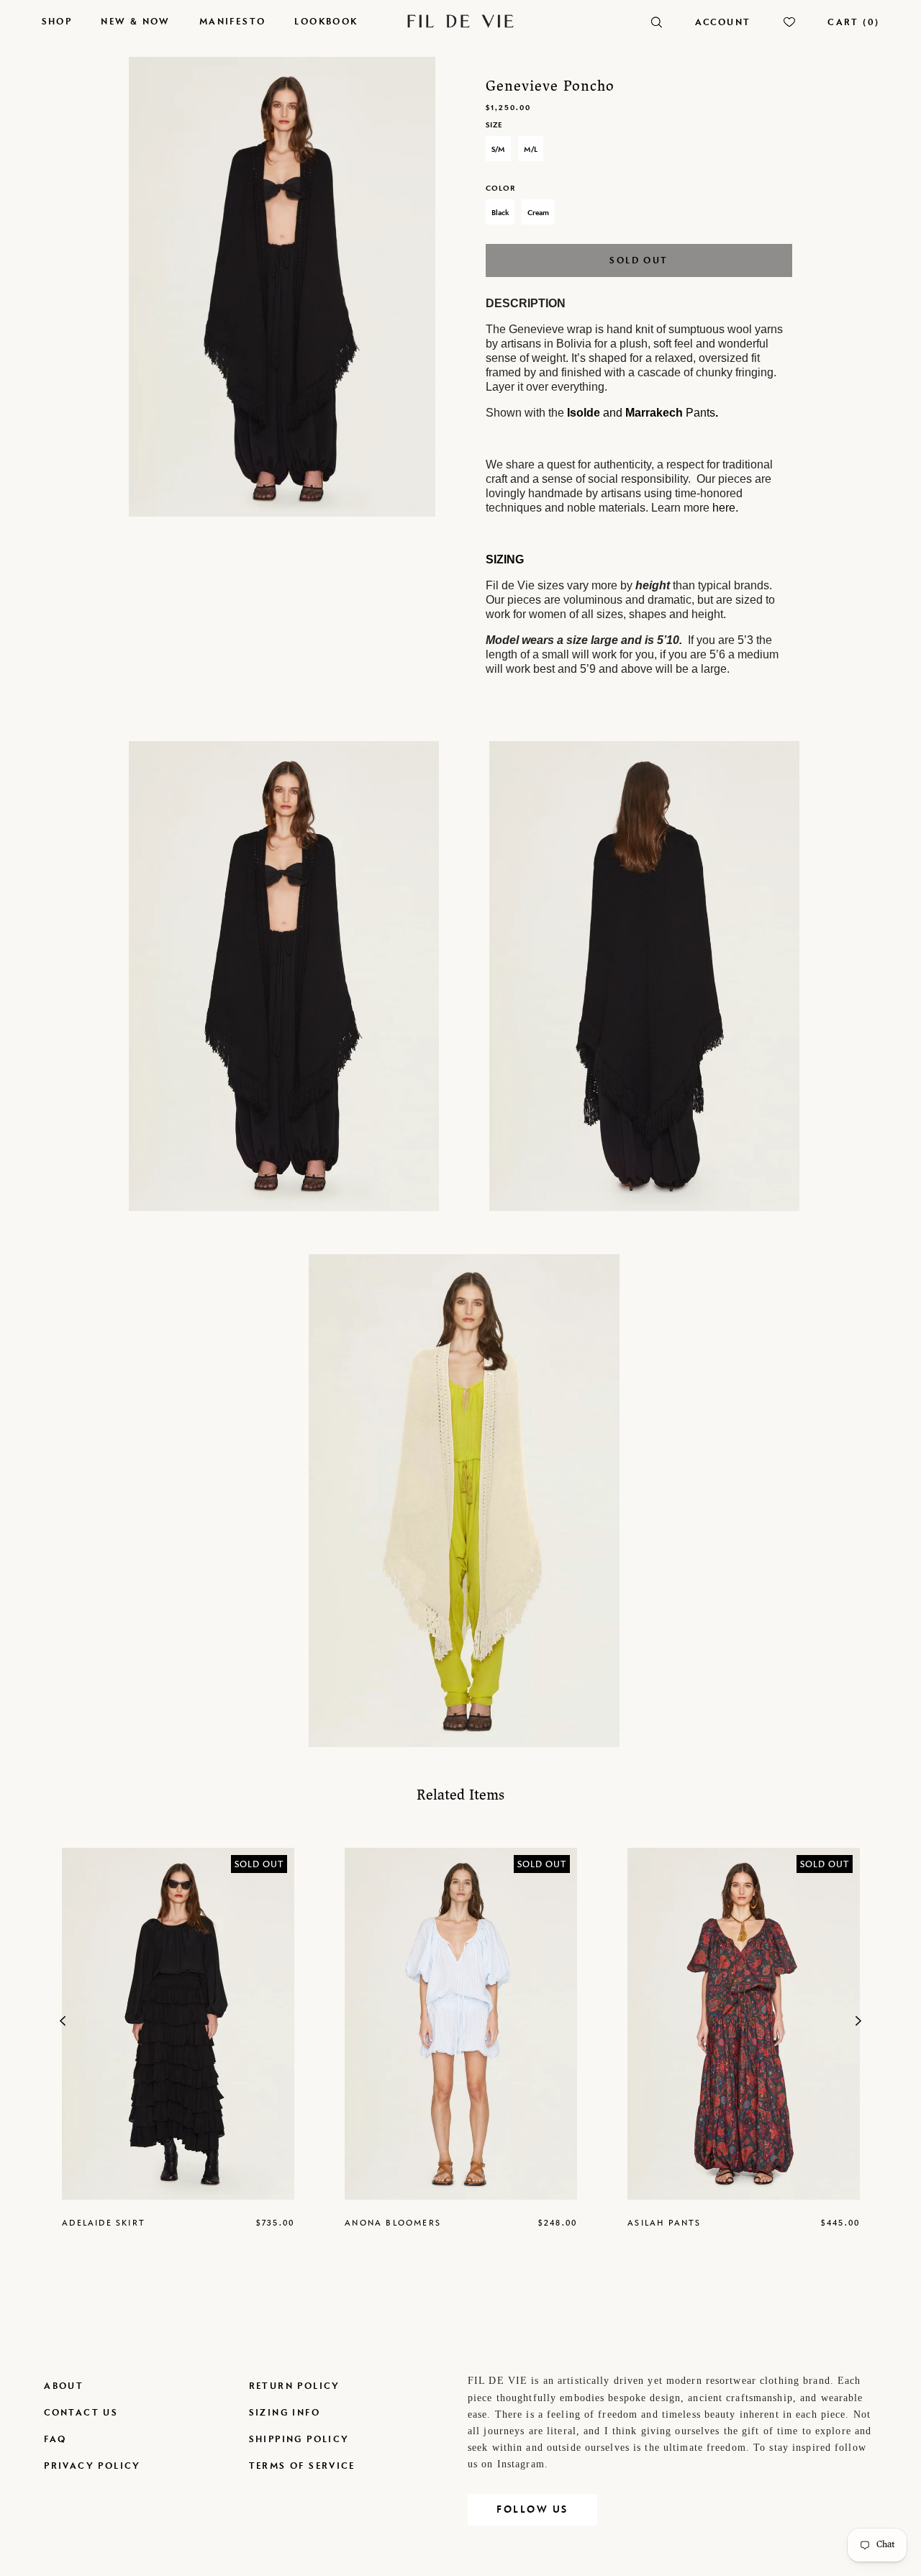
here (724, 508)
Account (723, 22)
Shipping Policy (299, 2439)
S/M (498, 149)
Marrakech (654, 413)
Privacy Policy (92, 2466)
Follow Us (532, 2509)
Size (494, 124)
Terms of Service (302, 2466)
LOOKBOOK (326, 21)
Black (500, 212)
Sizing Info (285, 2412)
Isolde (584, 413)
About (64, 2386)
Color (500, 188)
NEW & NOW (136, 21)
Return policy (295, 2386)
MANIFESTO (233, 21)
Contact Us (81, 2412)
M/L (531, 149)
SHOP (57, 21)
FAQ (55, 2439)
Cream (538, 212)
